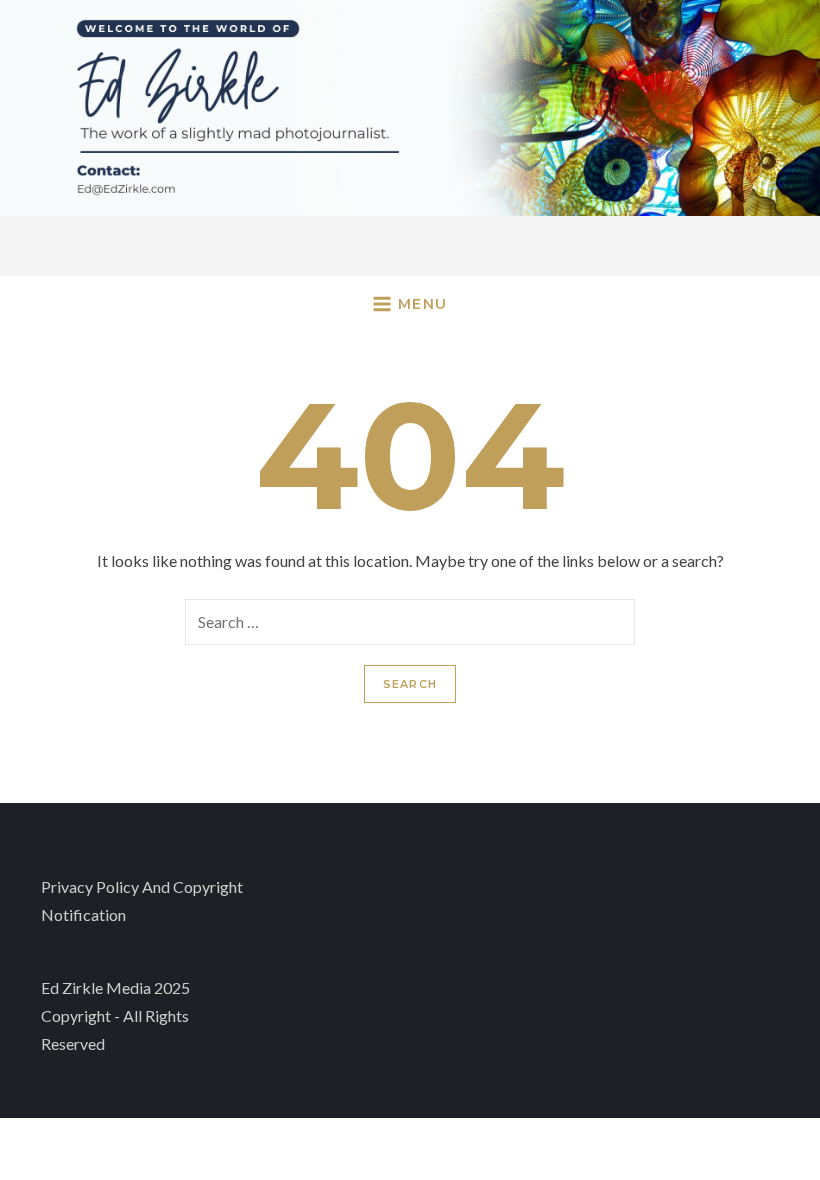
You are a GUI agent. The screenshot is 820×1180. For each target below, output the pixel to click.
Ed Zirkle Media (96, 987)
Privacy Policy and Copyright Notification (142, 900)
